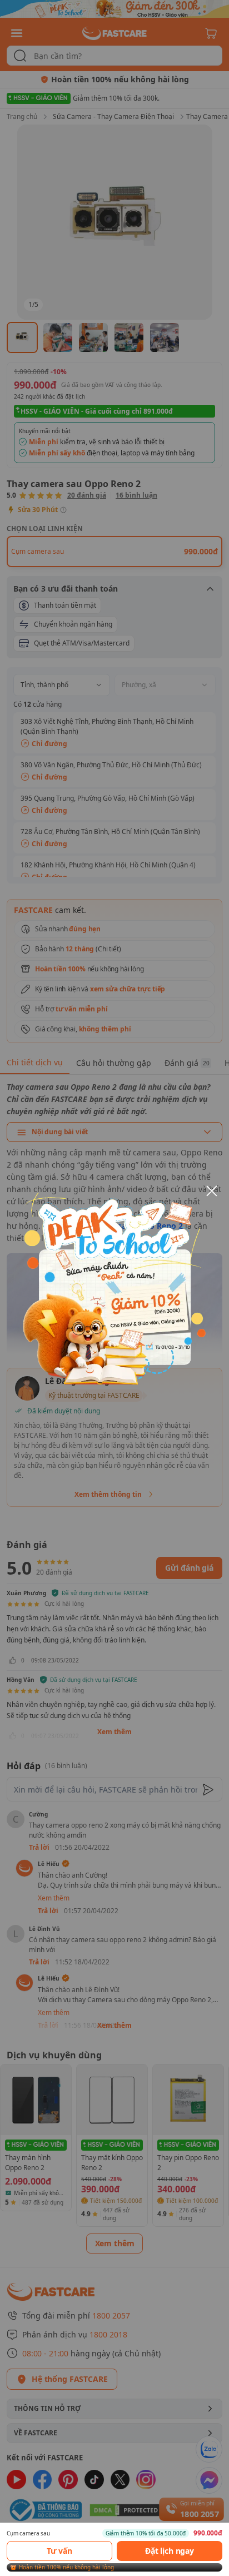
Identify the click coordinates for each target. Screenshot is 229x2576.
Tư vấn (59, 2551)
